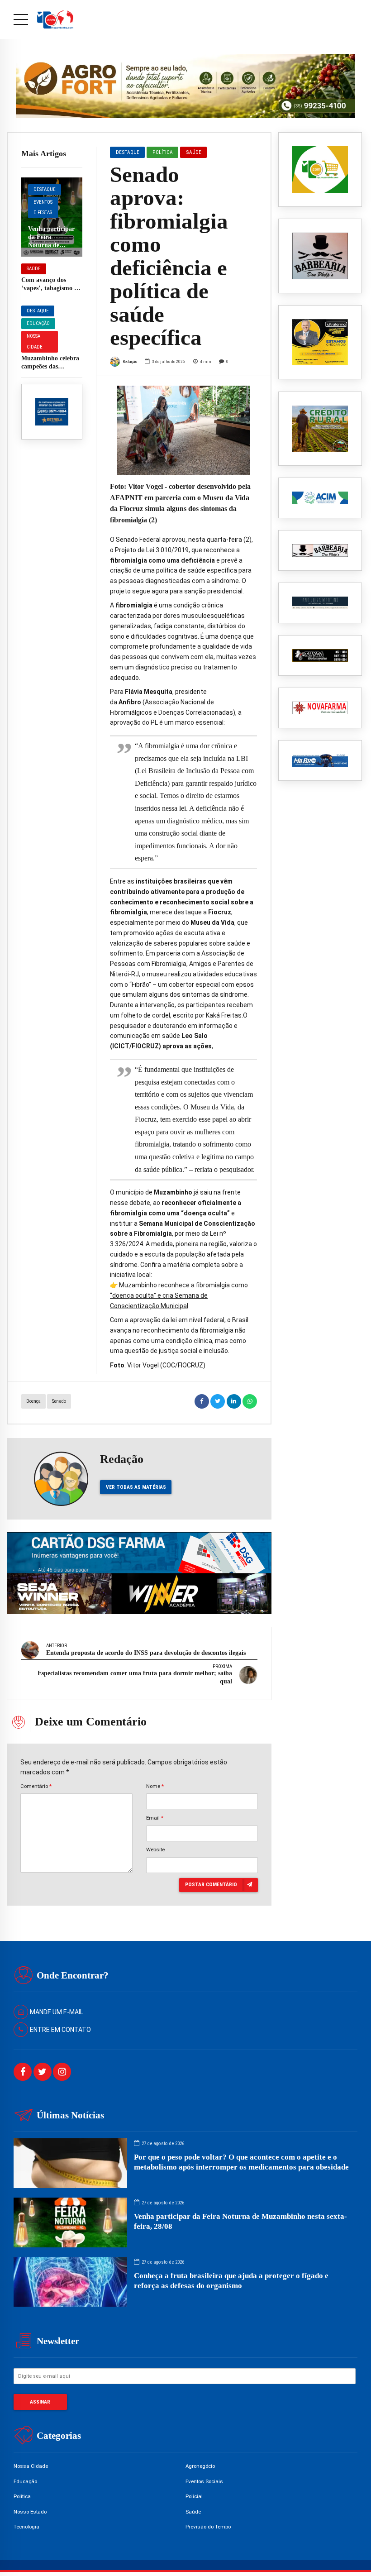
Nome (155, 1786)
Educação (38, 323)
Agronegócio (200, 2466)
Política (163, 152)
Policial (194, 2496)
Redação (130, 361)
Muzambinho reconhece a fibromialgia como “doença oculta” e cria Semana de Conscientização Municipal (179, 1295)
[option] (183, 430)
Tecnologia (26, 2527)
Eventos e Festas (43, 208)
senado (59, 1401)
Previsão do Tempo (208, 2527)
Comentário (36, 1786)
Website (155, 1850)
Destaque (45, 189)
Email (155, 1818)
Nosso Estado (30, 2512)
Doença (33, 1401)
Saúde (34, 269)
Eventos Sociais (204, 2481)
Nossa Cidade (35, 342)
